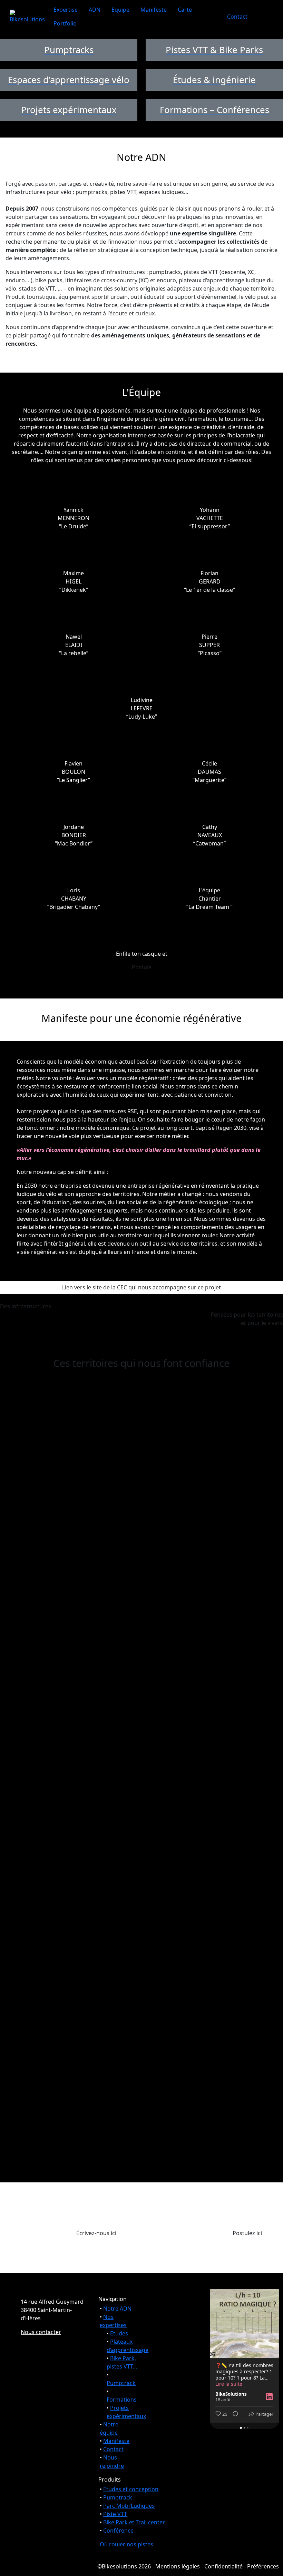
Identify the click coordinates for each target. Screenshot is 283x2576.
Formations (122, 2400)
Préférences (263, 2566)
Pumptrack (121, 2383)
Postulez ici (247, 2233)
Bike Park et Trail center (134, 2522)
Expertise (66, 10)
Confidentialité (223, 2566)
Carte (185, 10)
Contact (237, 17)
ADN (95, 10)
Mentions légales (178, 2566)
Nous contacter (41, 2332)
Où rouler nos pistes (126, 2544)
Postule (142, 967)
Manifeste (154, 10)
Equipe (120, 10)
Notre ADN (117, 2309)
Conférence (118, 2531)
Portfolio (65, 23)
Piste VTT (115, 2514)
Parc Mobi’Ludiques (129, 2506)
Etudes (119, 2333)
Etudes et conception (131, 2489)
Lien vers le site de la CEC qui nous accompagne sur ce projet (141, 1287)
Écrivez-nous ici (96, 2233)
